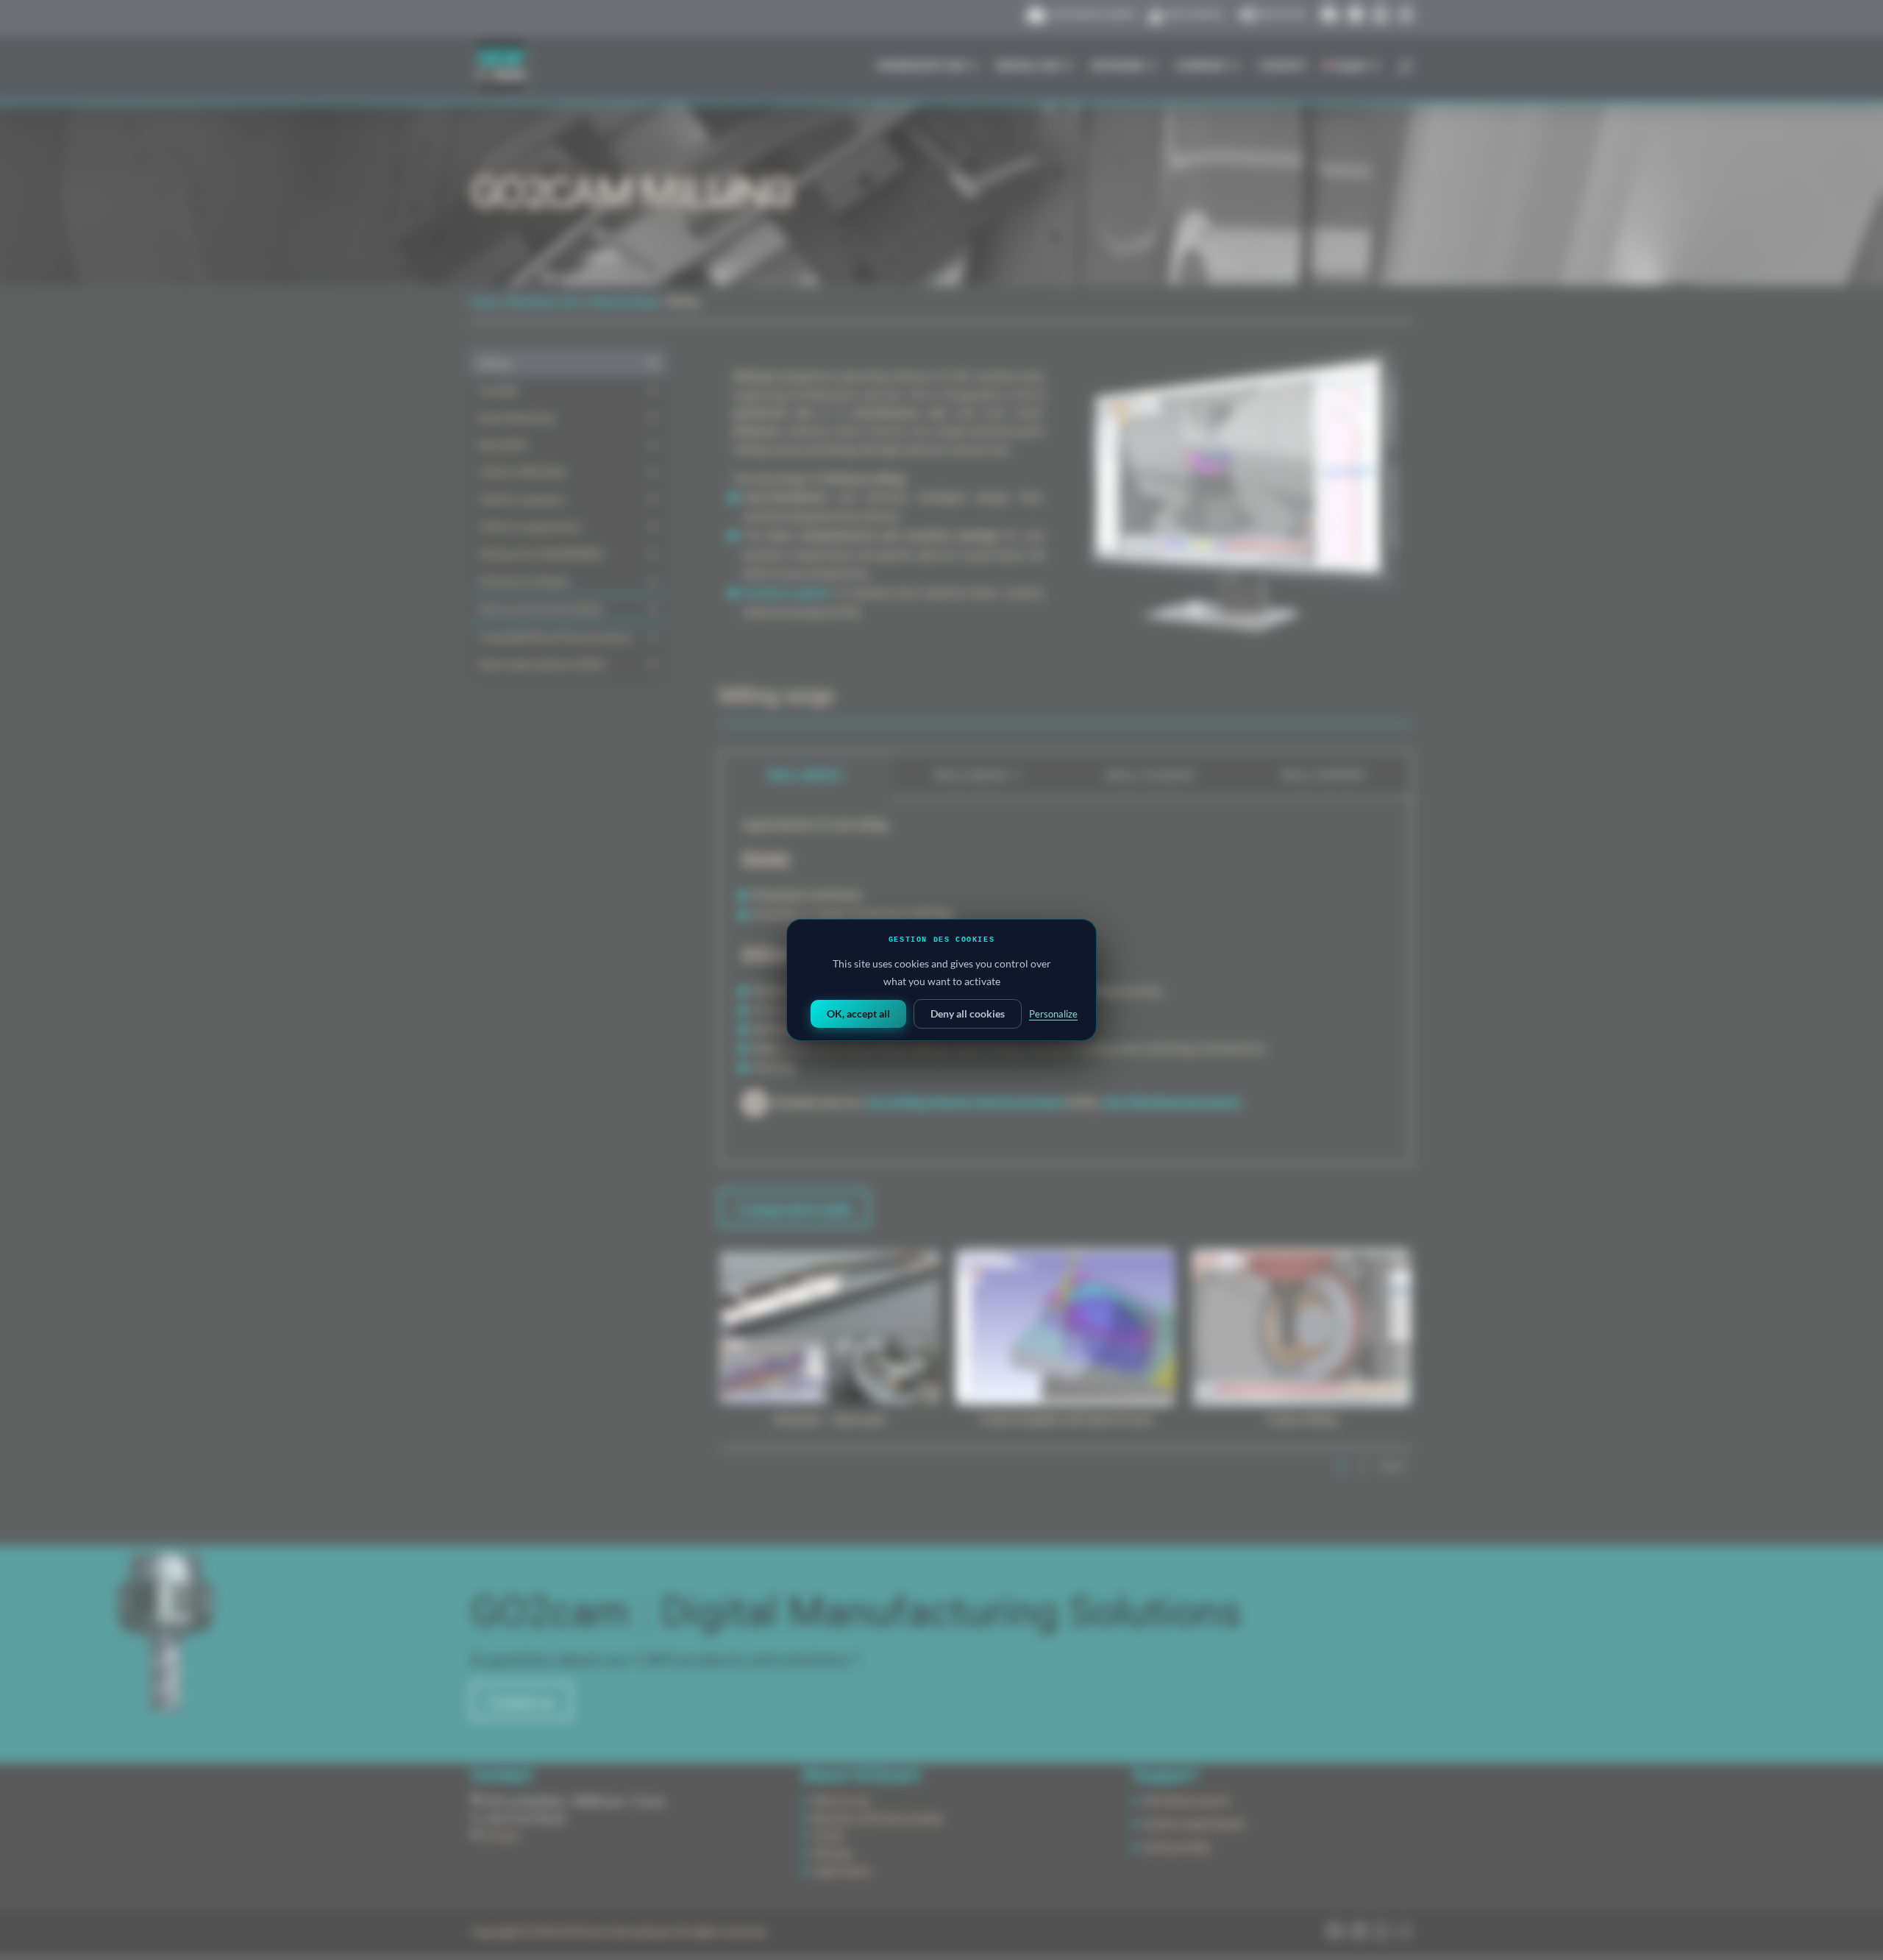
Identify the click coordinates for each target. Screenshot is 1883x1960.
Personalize (1053, 1014)
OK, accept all (858, 1013)
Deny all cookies (968, 1013)
